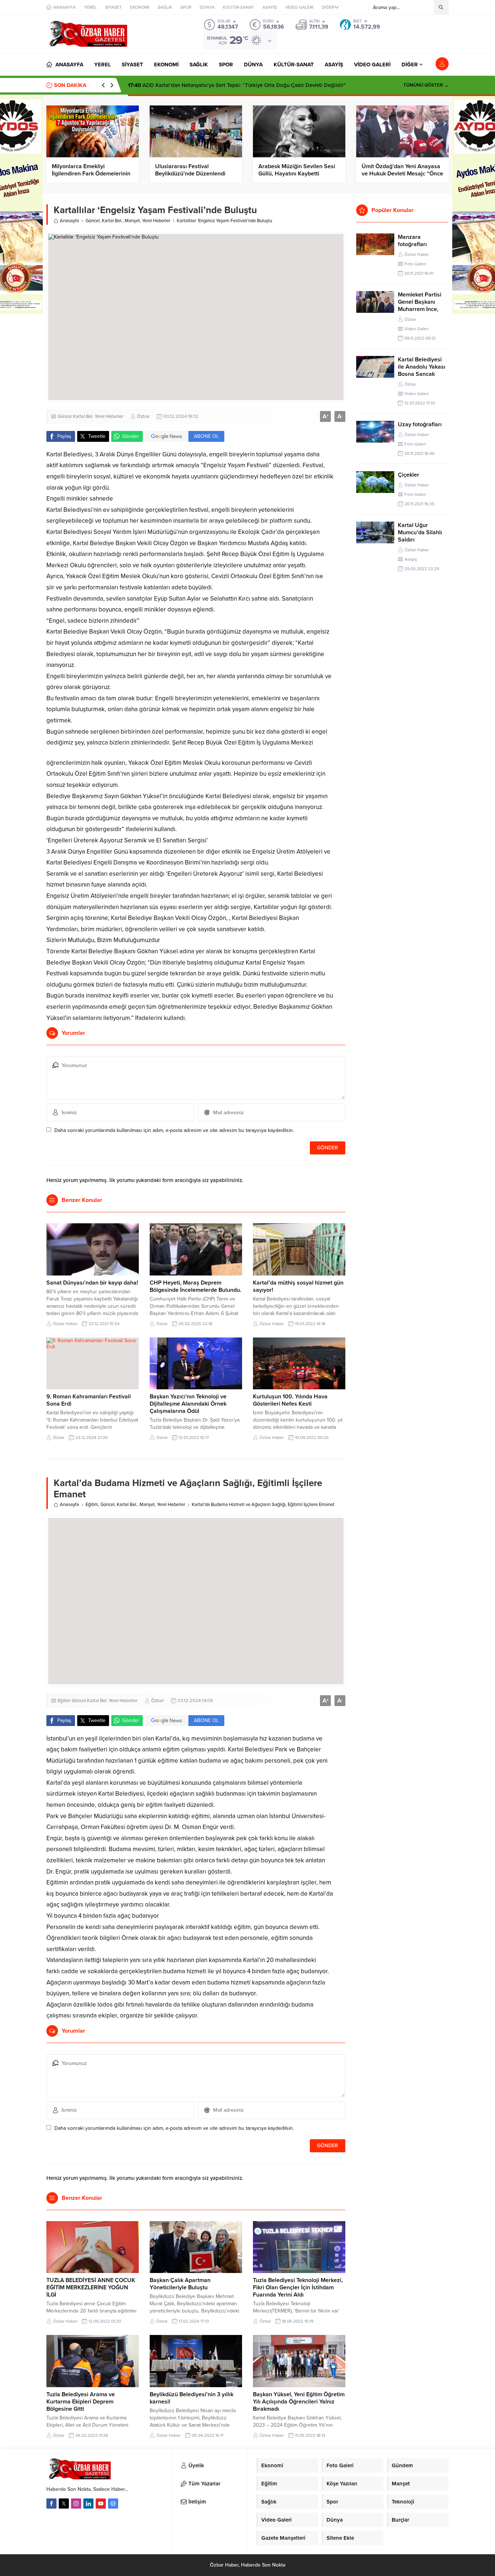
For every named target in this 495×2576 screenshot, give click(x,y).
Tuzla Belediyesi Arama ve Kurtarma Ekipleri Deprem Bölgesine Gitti (81, 2402)
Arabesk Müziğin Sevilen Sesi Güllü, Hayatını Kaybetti (297, 170)
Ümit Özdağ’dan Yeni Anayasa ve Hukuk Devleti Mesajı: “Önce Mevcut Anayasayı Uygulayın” (402, 174)
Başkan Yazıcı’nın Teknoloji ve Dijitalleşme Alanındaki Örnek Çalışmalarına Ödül (188, 1404)
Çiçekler (409, 475)
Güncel (93, 221)
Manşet (132, 221)
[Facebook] (51, 2504)
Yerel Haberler (156, 221)
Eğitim (92, 1505)
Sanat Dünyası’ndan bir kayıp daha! (92, 1283)
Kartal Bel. (112, 221)
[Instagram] (76, 2504)
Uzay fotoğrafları (420, 424)
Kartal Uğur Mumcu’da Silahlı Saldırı (420, 532)
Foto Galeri (415, 264)
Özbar (143, 416)
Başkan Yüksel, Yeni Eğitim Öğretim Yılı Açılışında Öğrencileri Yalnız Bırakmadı (299, 2402)
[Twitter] (64, 2504)
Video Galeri (417, 329)
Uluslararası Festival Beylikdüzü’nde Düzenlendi (190, 170)
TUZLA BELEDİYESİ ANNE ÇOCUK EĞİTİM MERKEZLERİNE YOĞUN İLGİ (91, 2287)
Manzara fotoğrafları (412, 241)
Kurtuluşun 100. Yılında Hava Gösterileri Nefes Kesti (290, 1400)
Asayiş (411, 559)
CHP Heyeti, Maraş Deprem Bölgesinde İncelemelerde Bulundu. (195, 1286)
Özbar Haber (65, 1324)
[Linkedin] (88, 2504)
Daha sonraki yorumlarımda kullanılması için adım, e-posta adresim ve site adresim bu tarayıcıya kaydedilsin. (174, 1130)
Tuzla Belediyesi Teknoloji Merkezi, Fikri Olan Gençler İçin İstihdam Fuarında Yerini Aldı (298, 2287)
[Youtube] (101, 2504)
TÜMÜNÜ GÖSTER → (426, 85)
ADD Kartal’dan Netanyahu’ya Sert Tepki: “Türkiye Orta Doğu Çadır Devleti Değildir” (237, 85)
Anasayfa (69, 221)
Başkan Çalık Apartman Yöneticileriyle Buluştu (180, 2284)
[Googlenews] (113, 2504)
